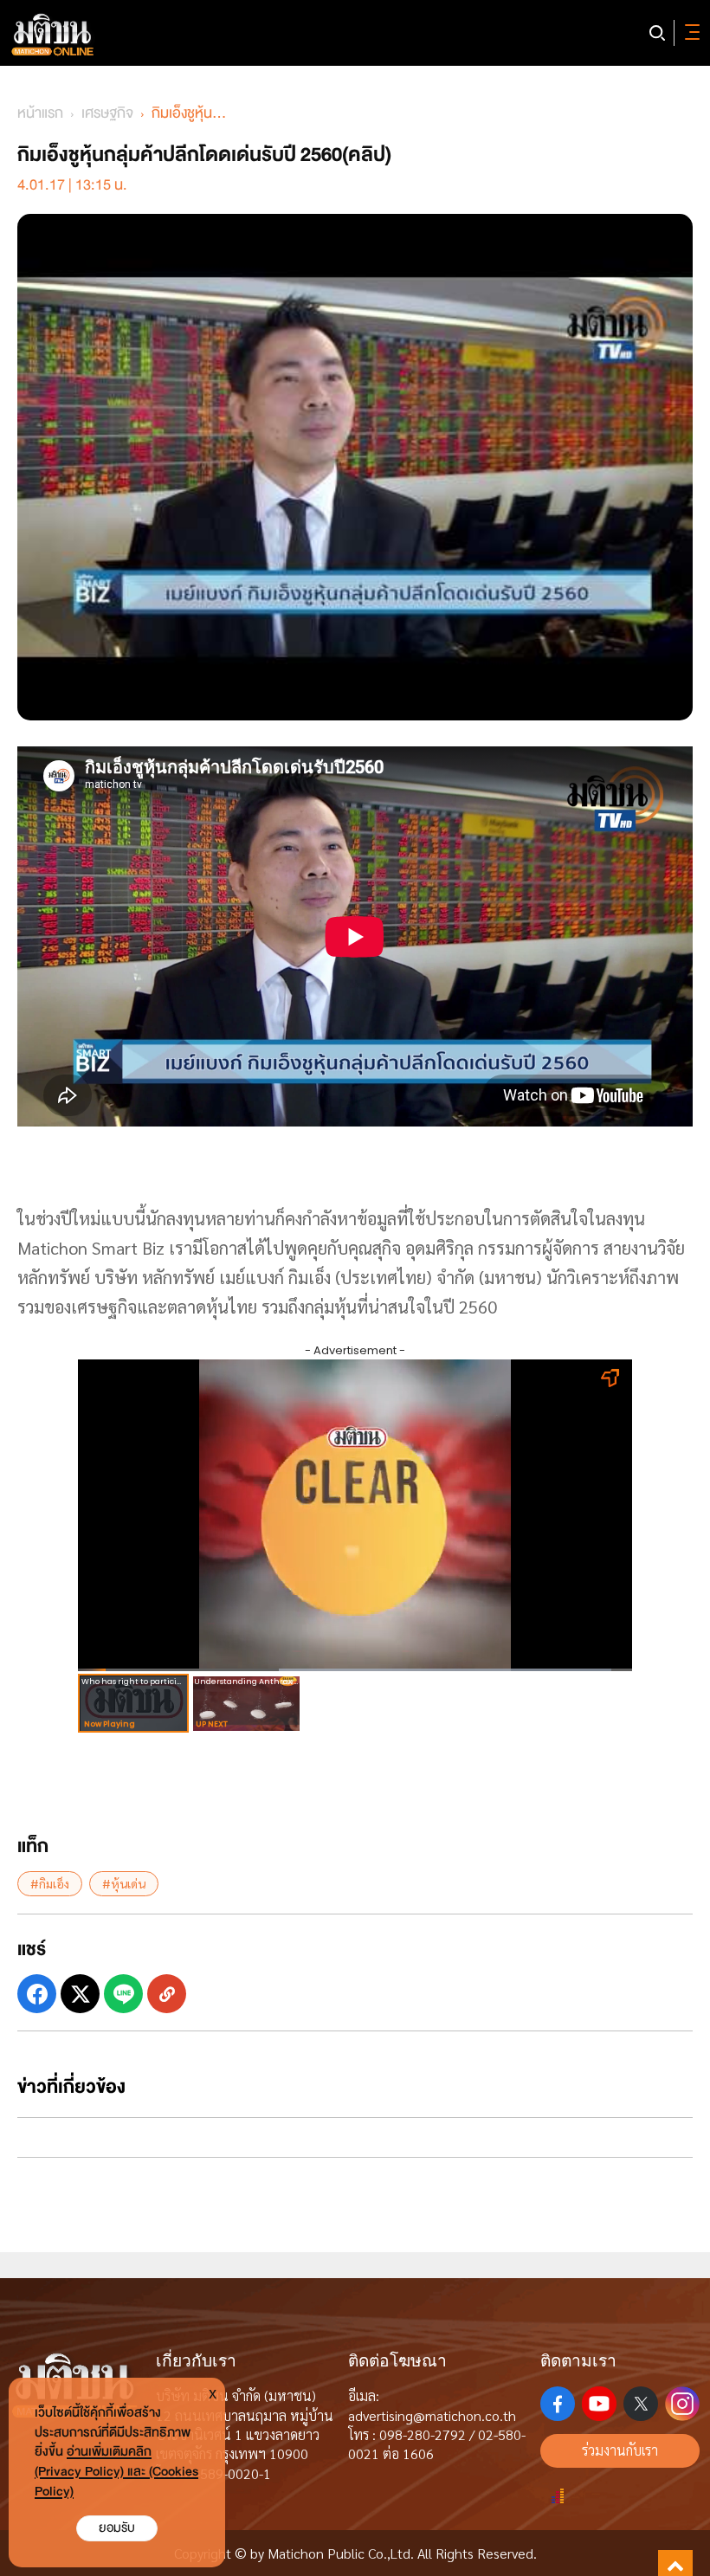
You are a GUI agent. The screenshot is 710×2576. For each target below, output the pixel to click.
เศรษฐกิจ (107, 113)
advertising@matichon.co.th (432, 2415)
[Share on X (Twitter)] (80, 1994)
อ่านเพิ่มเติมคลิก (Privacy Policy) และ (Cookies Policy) (116, 2472)
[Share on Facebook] (37, 1994)
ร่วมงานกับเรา (620, 2450)
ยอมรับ (117, 2528)
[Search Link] (657, 33)
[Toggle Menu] (689, 33)
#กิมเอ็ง (50, 1883)
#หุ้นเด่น (124, 1883)
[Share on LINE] (123, 1994)
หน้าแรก (40, 113)
